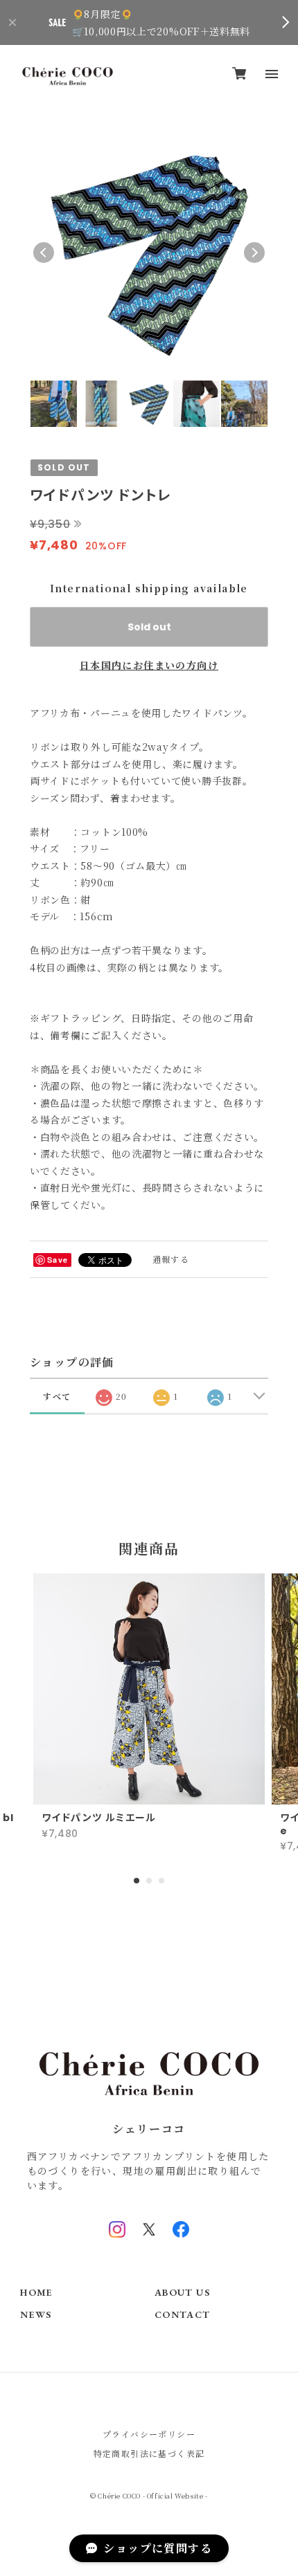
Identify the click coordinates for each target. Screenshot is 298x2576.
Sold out (149, 627)
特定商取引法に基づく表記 (149, 2453)
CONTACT (183, 2315)
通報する (171, 1259)
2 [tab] (149, 1881)
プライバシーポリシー (149, 2434)
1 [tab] (137, 1881)
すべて (57, 1396)
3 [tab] (161, 1881)
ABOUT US (182, 2293)
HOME (37, 2293)
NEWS (36, 2315)
